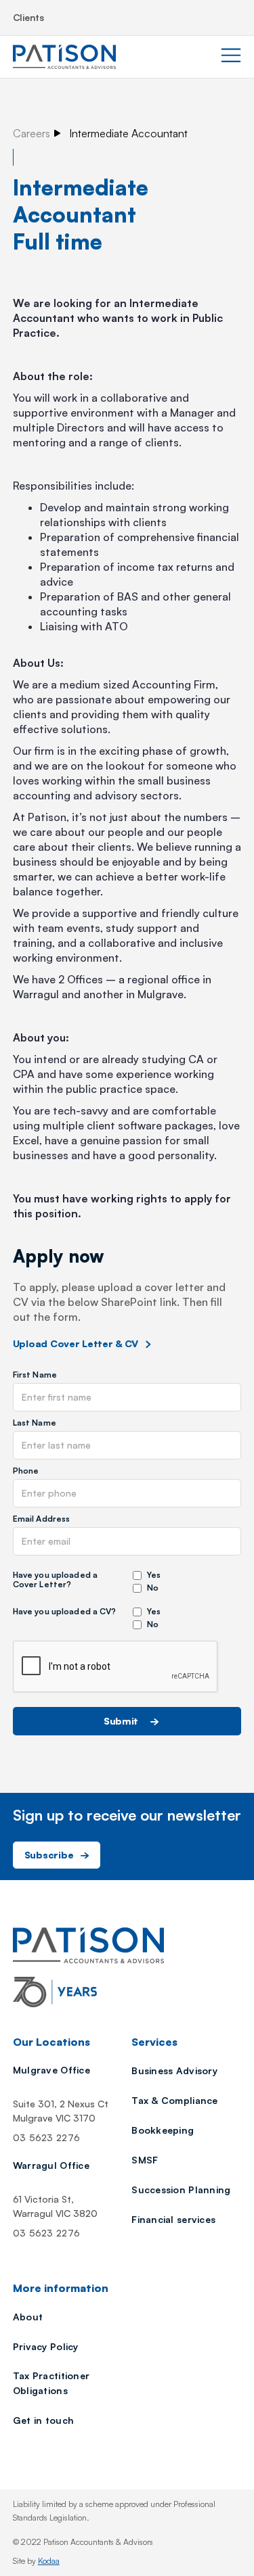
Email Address (42, 1519)
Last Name (35, 1423)
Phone (26, 1471)
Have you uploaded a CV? (65, 1612)
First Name (35, 1375)
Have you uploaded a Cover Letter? (55, 1580)
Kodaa (49, 2561)
